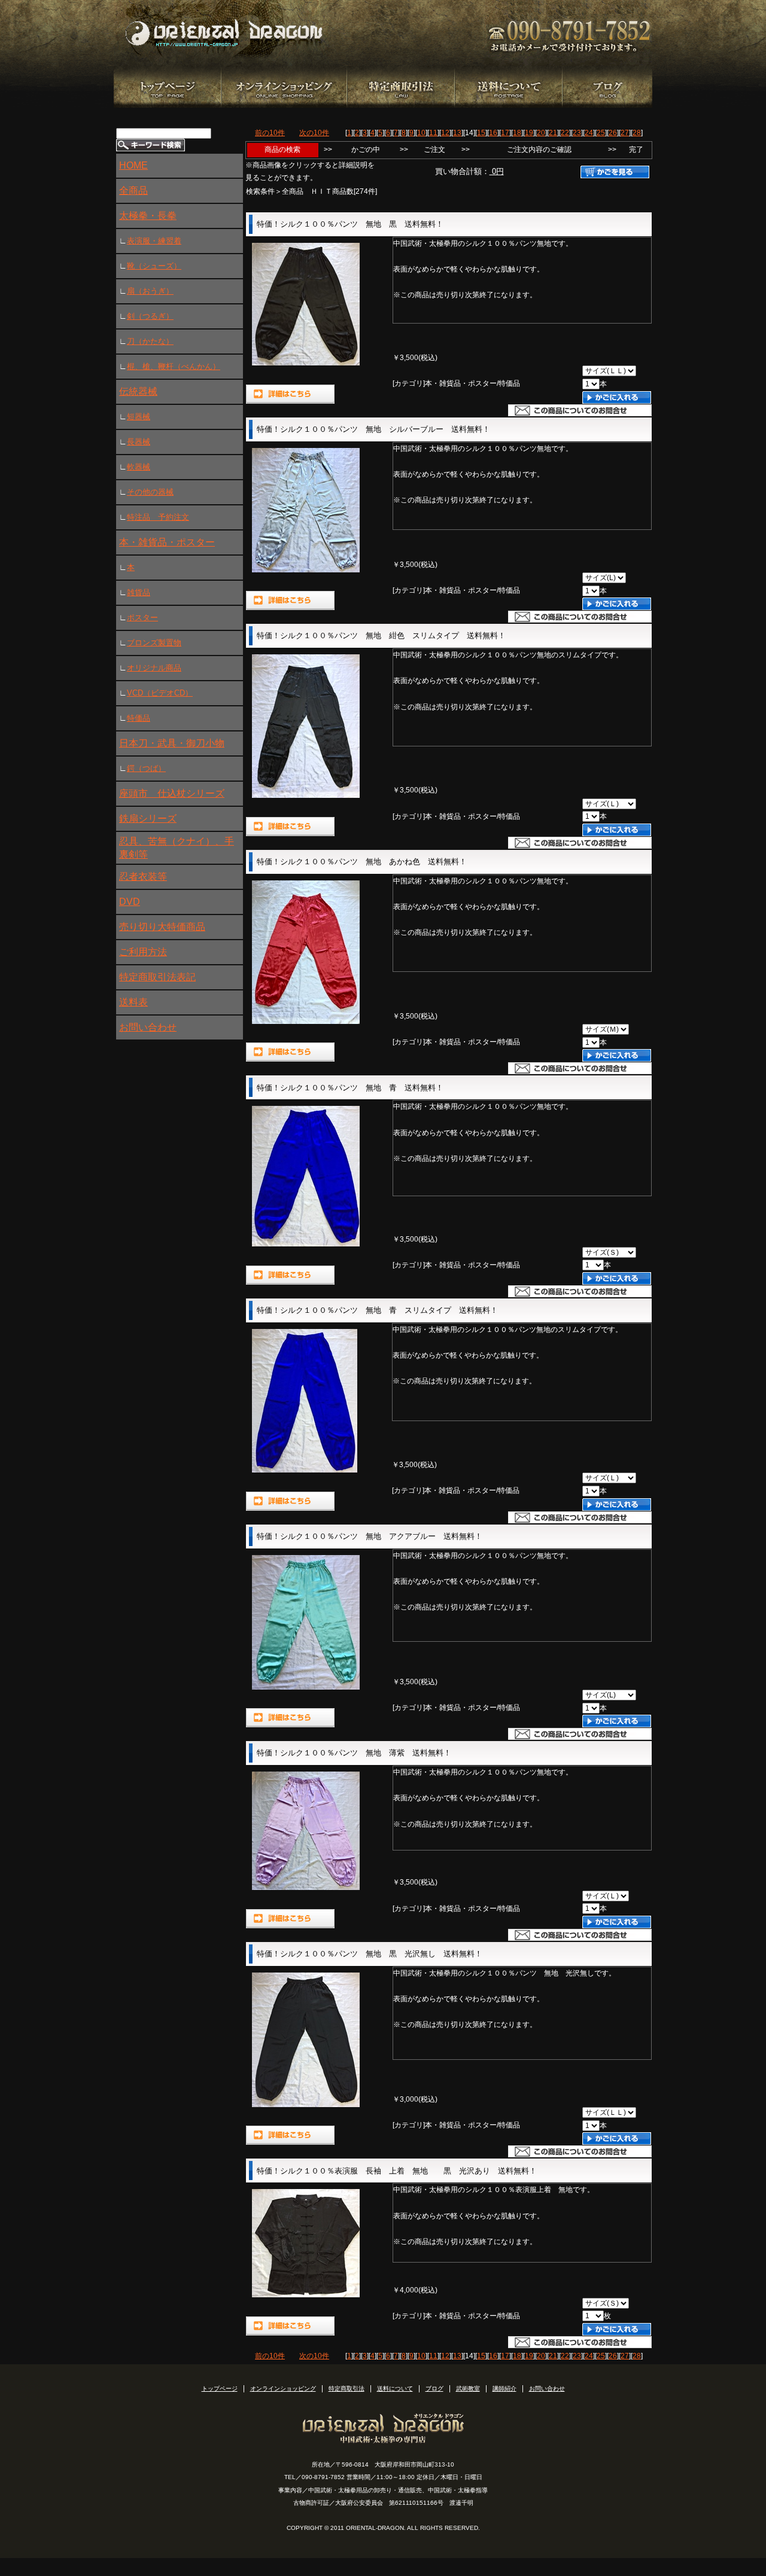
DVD (130, 902)
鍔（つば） (146, 768)
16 (493, 133)
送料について (395, 2388)
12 (445, 133)
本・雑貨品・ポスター (167, 542)
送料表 (133, 1002)
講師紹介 (504, 2388)
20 (541, 133)
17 (505, 133)
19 (529, 133)
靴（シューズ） (154, 266)
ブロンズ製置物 (154, 643)
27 (625, 133)
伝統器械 (138, 391)
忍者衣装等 (143, 877)
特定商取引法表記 (157, 977)
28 (637, 133)
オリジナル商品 (154, 668)
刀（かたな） (150, 341)
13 (457, 133)
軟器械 (139, 467)
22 (565, 133)
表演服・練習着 (154, 241)
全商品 (133, 190)
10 (421, 133)
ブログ (434, 2388)
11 (433, 133)
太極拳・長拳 (148, 216)
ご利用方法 (143, 952)
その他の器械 (150, 492)
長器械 (139, 442)
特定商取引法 (346, 2388)
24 (589, 133)
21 (553, 133)
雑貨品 (139, 592)
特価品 (139, 718)
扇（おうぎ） (150, 291)
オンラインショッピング (283, 2388)
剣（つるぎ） (150, 316)
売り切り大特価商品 (162, 927)
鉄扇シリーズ (148, 818)
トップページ (220, 2388)
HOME (133, 165)
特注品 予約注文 (158, 517)
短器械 (139, 417)
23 (577, 133)
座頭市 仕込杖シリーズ (172, 793)
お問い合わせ (148, 1027)
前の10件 (270, 133)
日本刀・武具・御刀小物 (172, 743)
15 (481, 133)
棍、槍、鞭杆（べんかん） (174, 366)
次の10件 (314, 133)
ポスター (142, 618)
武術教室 (468, 2388)
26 (613, 133)
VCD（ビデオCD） (160, 693)
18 (517, 133)
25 (601, 133)
